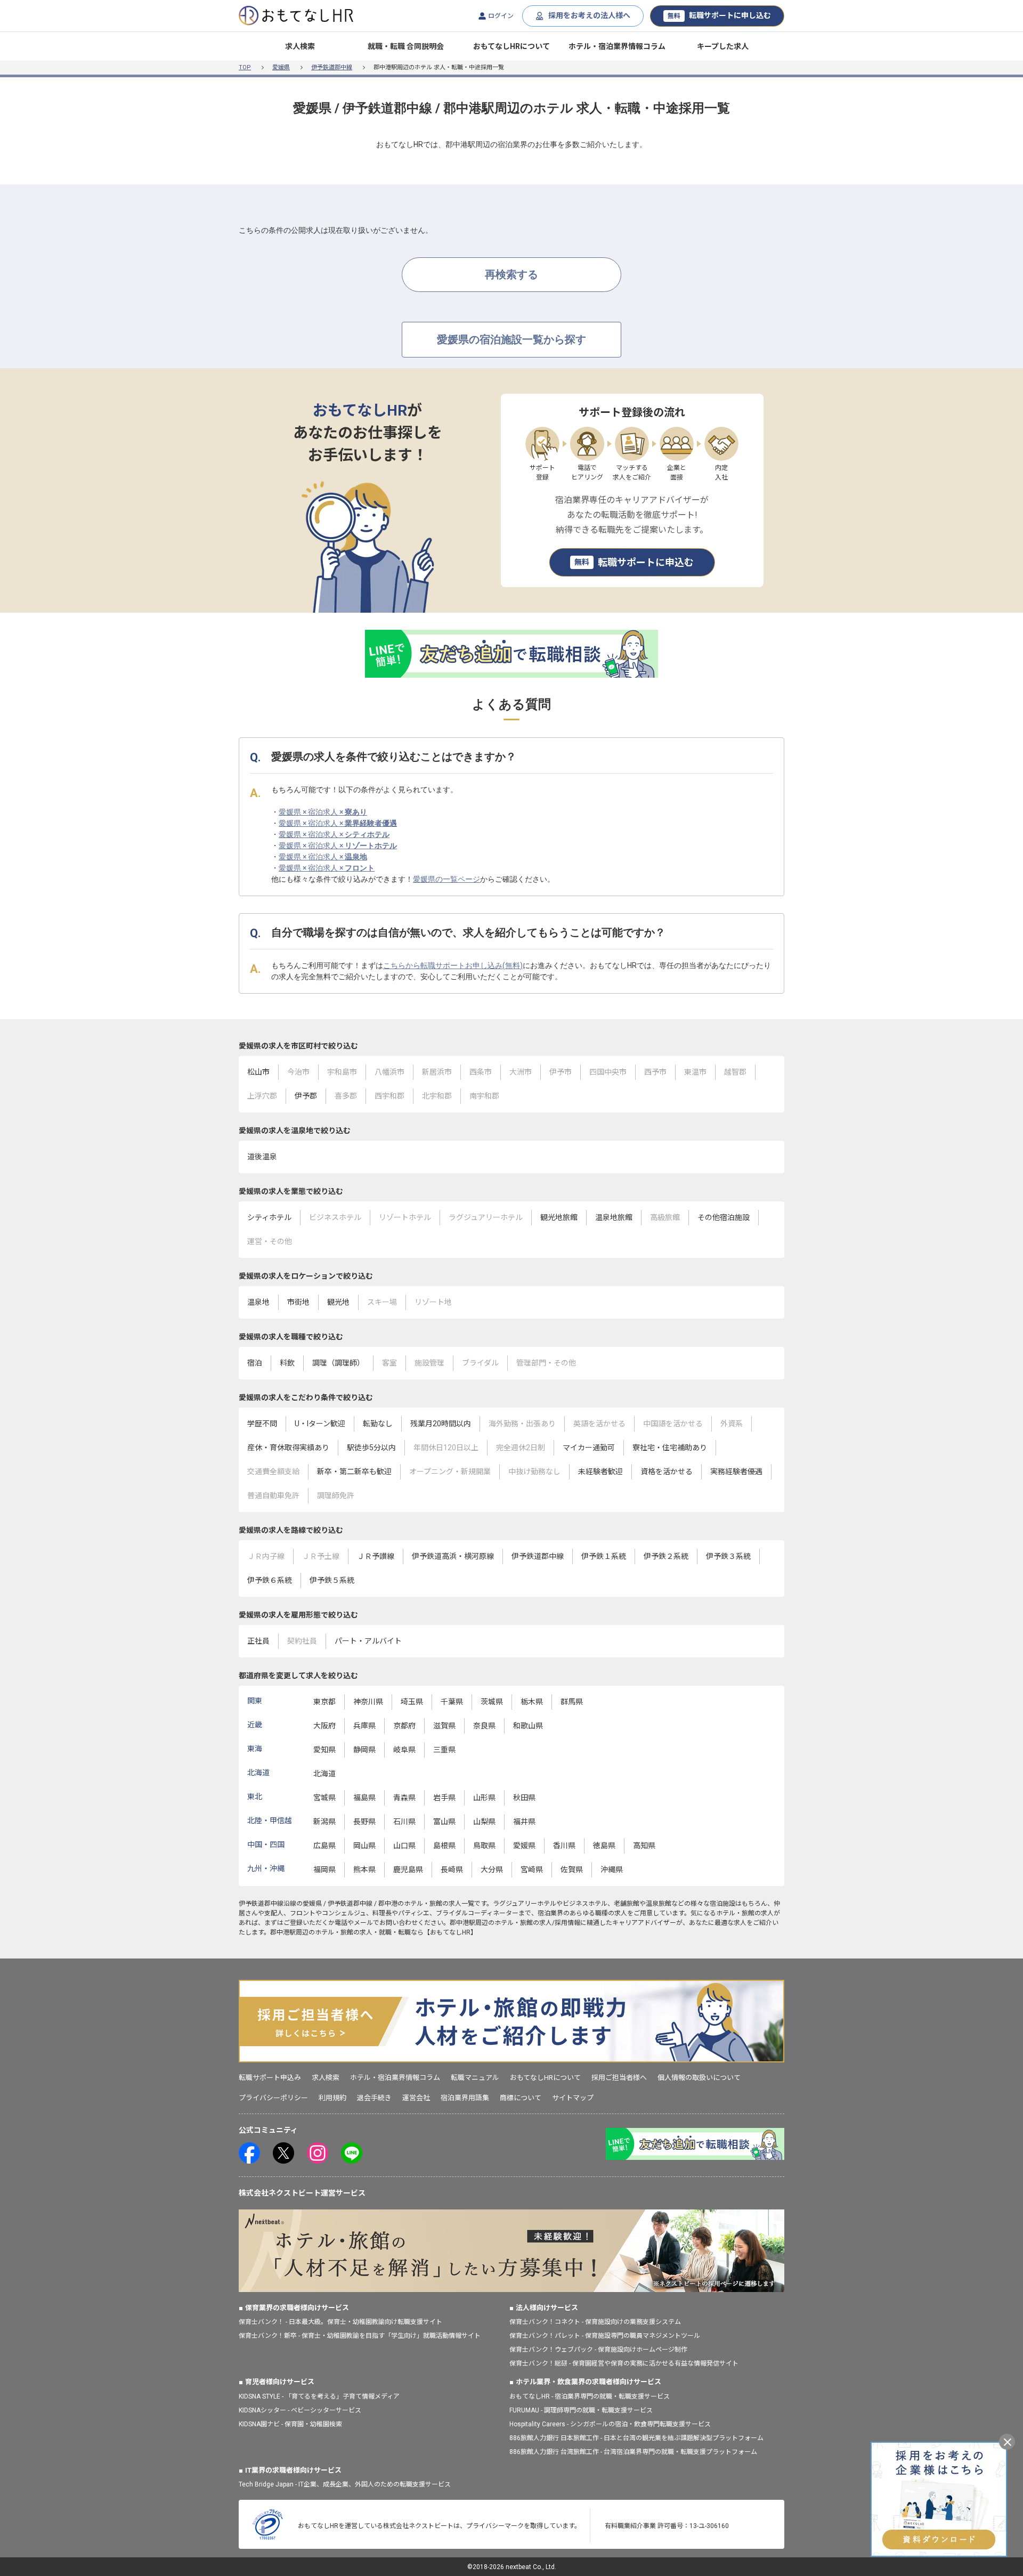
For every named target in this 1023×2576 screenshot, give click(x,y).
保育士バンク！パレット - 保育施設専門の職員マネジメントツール (605, 2336)
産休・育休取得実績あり (288, 1448)
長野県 (364, 1822)
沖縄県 (612, 1870)
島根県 (444, 1846)
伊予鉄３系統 (728, 1556)
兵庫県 (364, 1726)
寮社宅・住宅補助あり (670, 1448)
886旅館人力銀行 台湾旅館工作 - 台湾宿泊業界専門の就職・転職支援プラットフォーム (633, 2452)
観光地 (338, 1302)
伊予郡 (306, 1096)
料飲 (287, 1363)
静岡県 (364, 1750)
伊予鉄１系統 (604, 1556)
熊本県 (364, 1870)
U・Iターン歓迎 (320, 1424)
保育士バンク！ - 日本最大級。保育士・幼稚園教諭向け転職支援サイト (340, 2322)
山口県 (404, 1846)
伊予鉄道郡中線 (332, 67)
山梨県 (484, 1822)
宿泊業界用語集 (465, 2098)
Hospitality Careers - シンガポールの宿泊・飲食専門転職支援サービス (610, 2424)
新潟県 (324, 1822)
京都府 (404, 1726)
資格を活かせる (667, 1472)
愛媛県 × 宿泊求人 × (323, 812)
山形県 (484, 1798)
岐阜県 (404, 1750)
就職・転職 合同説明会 (406, 46)
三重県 (444, 1750)
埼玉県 (412, 1702)
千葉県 (452, 1702)
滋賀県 (444, 1726)
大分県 (492, 1870)
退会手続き (374, 2098)
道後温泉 (262, 1157)
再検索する (511, 274)
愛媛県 (281, 67)
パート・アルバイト (368, 1641)
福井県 (524, 1822)
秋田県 (524, 1798)
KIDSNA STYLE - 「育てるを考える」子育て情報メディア (319, 2396)
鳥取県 (484, 1846)
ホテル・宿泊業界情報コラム (617, 46)
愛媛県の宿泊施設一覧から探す (511, 339)
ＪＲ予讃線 (376, 1556)
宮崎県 (532, 1870)
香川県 (564, 1846)
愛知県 (324, 1750)
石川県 (404, 1822)
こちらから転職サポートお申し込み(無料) (453, 965)
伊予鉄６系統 (270, 1580)
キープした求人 (723, 46)
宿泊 (255, 1363)
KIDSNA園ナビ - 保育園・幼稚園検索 (290, 2424)
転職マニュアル (475, 2078)
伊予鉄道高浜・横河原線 (453, 1556)
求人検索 (300, 46)
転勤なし (378, 1424)
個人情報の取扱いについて (699, 2078)
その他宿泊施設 (724, 1217)
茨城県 (492, 1702)
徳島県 (604, 1846)
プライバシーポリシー (273, 2098)
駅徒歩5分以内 (371, 1448)
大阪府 (324, 1726)
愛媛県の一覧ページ (446, 879)
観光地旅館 (559, 1217)
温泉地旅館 (614, 1217)
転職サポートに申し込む (719, 15)
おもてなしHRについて (511, 46)
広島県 (324, 1846)
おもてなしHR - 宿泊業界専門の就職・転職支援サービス (590, 2396)
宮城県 (324, 1798)
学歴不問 (262, 1424)
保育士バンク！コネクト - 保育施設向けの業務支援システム (595, 2322)
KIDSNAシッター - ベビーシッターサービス (300, 2410)
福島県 (364, 1798)
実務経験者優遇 (736, 1472)
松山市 (258, 1072)
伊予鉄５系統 (332, 1580)
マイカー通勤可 (589, 1448)
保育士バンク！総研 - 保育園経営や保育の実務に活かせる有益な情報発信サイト (624, 2363)
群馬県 (572, 1702)
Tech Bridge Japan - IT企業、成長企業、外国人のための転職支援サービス (345, 2484)
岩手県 (444, 1798)
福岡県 (324, 1870)
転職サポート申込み (270, 2078)
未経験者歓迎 (600, 1472)
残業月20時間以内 (441, 1424)
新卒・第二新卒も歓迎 (354, 1472)
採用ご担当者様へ (619, 2078)
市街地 (298, 1302)
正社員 (258, 1641)
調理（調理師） (338, 1363)
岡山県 (364, 1846)
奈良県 (484, 1726)
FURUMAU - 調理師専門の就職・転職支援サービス (581, 2410)
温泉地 (258, 1302)
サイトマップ (573, 2098)
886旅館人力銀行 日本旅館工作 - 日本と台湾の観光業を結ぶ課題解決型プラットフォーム (636, 2438)
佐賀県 (572, 1870)
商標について (521, 2098)
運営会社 (416, 2098)
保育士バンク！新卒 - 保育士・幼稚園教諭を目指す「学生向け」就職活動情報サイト (360, 2336)
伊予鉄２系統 (666, 1556)
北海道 (324, 1774)
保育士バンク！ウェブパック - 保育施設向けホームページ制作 (598, 2350)
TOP (245, 67)
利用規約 (332, 2098)
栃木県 (532, 1702)
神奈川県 (368, 1702)
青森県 (404, 1798)
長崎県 (452, 1870)
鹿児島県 (408, 1870)
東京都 (324, 1702)
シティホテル (269, 1217)
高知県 (644, 1846)
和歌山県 (528, 1726)
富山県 (444, 1822)
